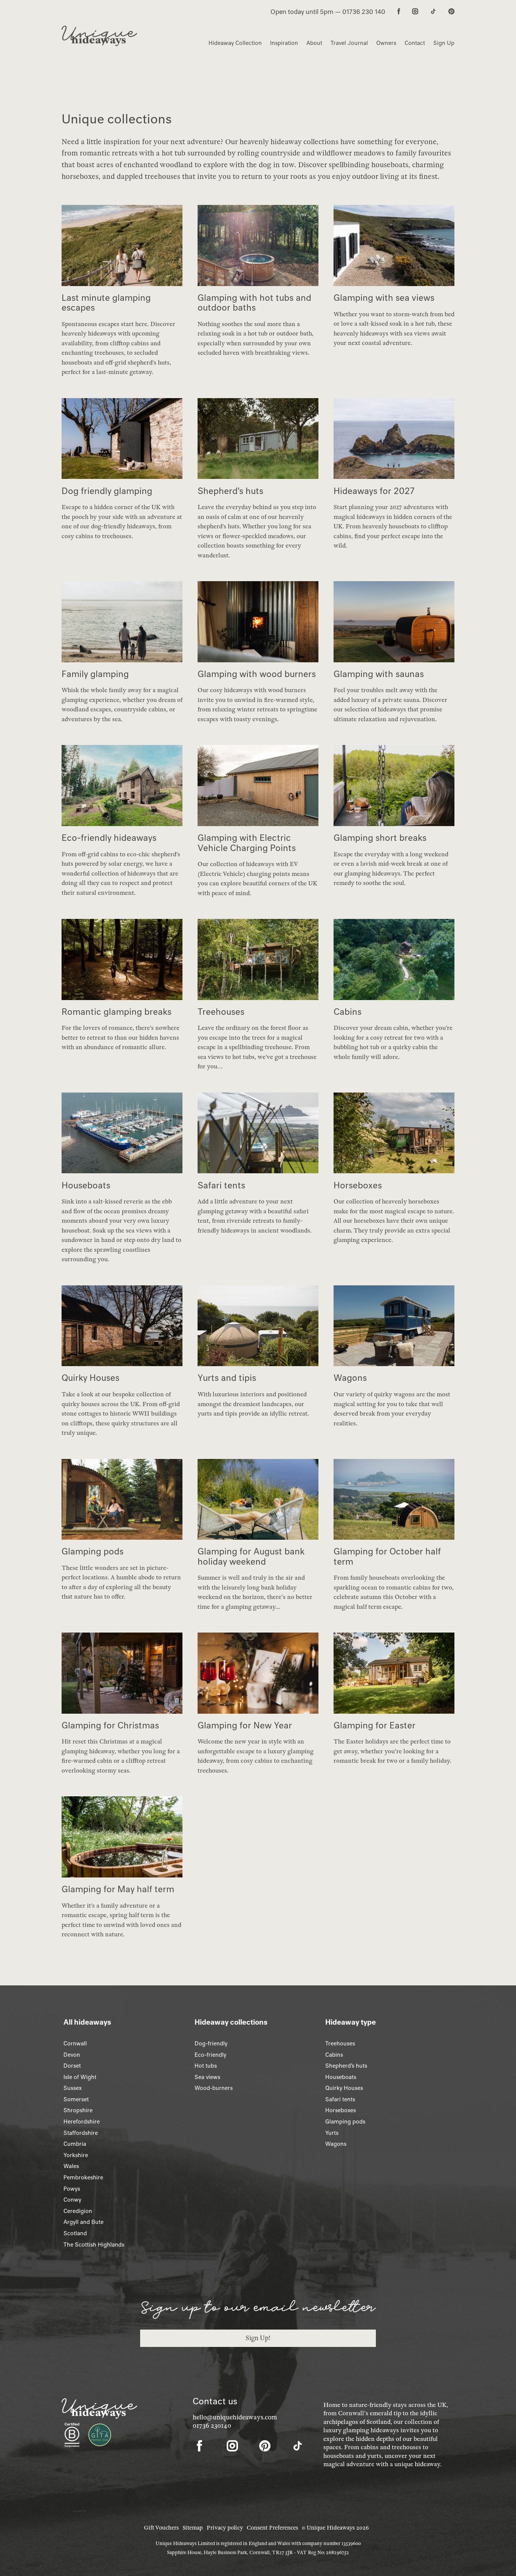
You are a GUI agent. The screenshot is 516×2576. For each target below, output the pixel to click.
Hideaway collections (231, 2022)
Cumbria (75, 2144)
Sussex (73, 2088)
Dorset (72, 2066)
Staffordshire (81, 2133)
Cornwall (75, 2044)
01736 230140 (212, 2426)
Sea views (207, 2077)
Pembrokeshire (83, 2177)
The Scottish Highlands (94, 2245)
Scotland (75, 2233)
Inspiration (284, 43)
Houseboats (341, 2077)
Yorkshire (76, 2155)
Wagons (336, 2144)
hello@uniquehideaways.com (235, 2417)
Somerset (76, 2099)
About (314, 43)
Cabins (334, 2055)
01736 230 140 (364, 12)
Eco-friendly (210, 2055)
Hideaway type (351, 2022)
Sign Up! (258, 2338)
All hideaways (87, 2022)
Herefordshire (82, 2122)
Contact (415, 43)
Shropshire (78, 2110)
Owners (386, 43)
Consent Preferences (272, 2528)
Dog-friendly (211, 2044)
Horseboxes (341, 2110)
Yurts (332, 2133)
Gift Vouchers (161, 2528)
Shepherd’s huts (346, 2066)
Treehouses (340, 2044)
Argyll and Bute (83, 2222)
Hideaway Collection (235, 43)
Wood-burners (214, 2088)
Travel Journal (349, 43)
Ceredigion (78, 2211)
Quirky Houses (344, 2088)
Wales (71, 2166)
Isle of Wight (80, 2077)
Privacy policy (225, 2528)
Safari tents (340, 2099)
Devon (72, 2055)
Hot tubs (206, 2066)
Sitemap (193, 2528)
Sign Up (444, 43)
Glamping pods (345, 2122)
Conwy (72, 2200)
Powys (72, 2189)
